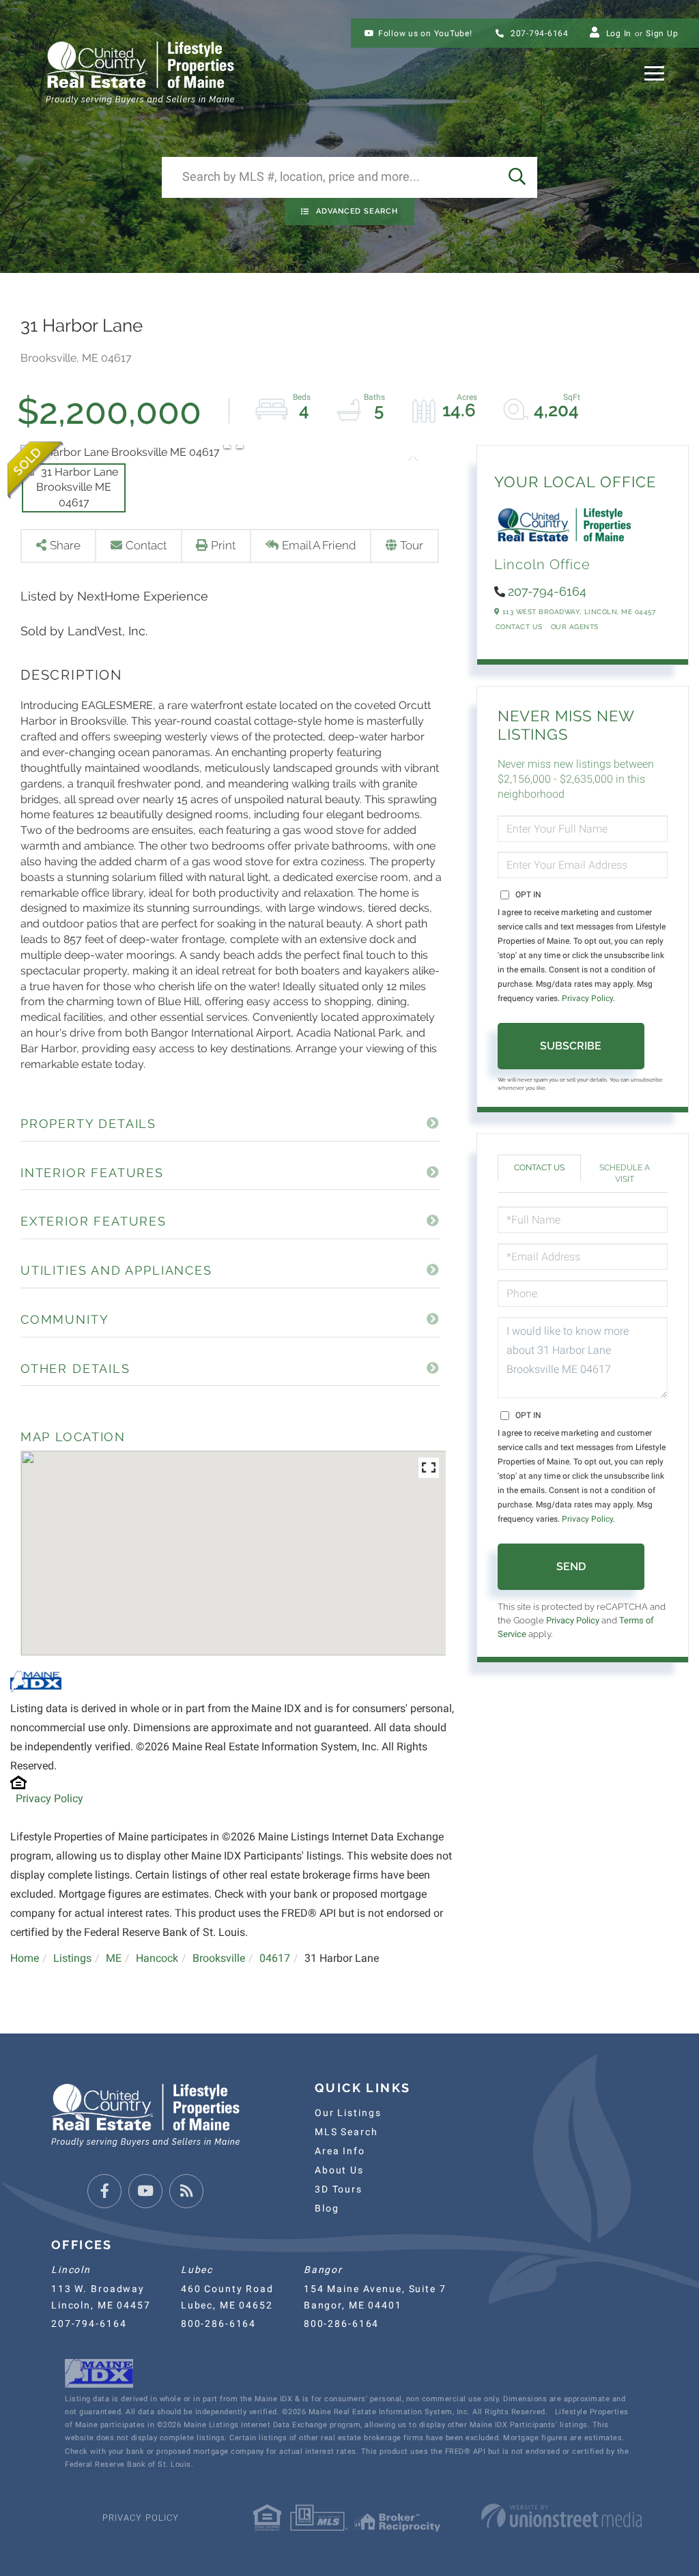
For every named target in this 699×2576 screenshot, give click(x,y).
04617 (275, 1958)
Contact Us (519, 627)
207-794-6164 (538, 33)
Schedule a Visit (625, 1173)
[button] (517, 177)
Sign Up (662, 33)
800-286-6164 (218, 2324)
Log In (619, 33)
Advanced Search (357, 211)
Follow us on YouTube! (425, 33)
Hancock (157, 1958)
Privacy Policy (49, 1798)
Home (25, 1958)
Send (571, 1566)
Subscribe (571, 1046)
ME (114, 1958)
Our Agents (575, 627)
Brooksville (219, 1958)
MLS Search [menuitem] (346, 2132)
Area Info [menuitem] (340, 2151)
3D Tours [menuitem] (339, 2189)
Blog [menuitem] (327, 2208)
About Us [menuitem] (339, 2170)
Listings (72, 1958)
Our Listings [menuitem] (348, 2113)
